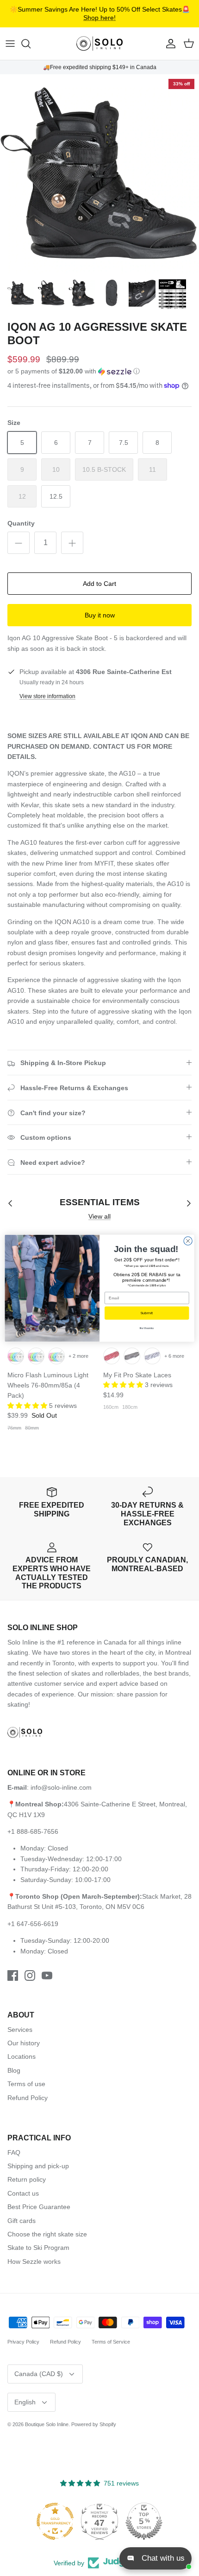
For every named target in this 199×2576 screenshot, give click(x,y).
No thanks (147, 1328)
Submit (147, 1313)
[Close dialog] (188, 1240)
